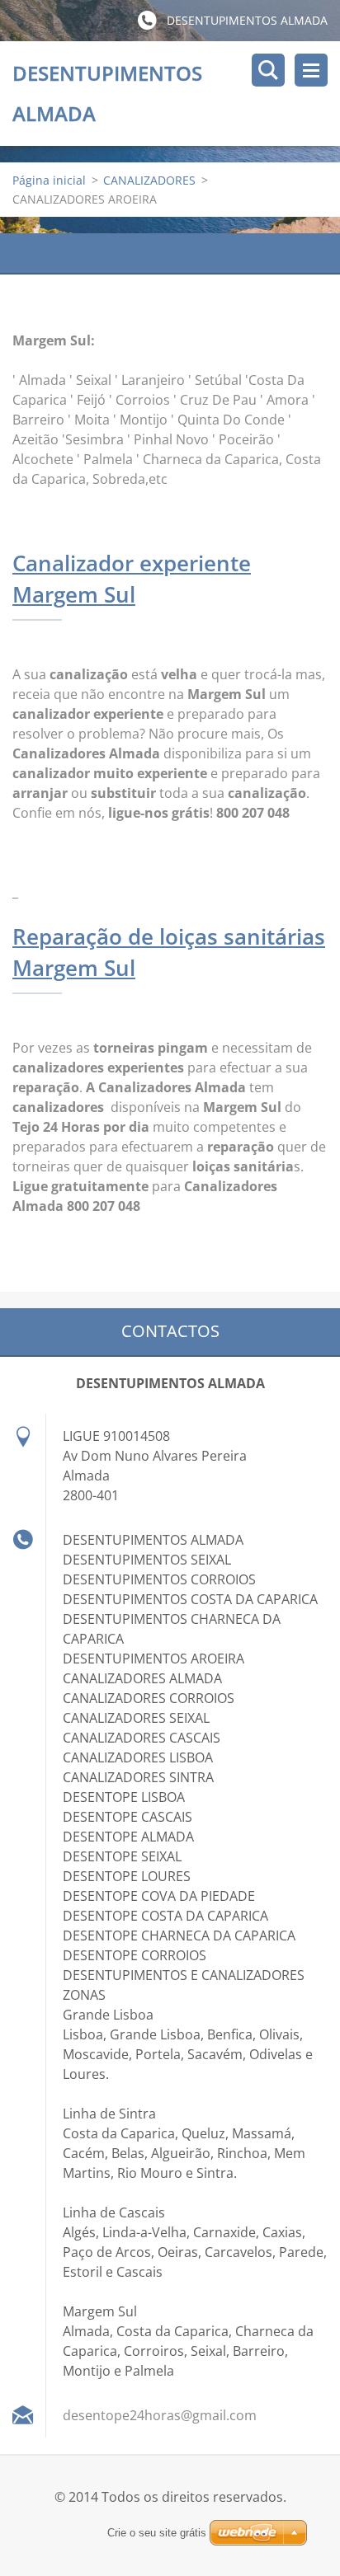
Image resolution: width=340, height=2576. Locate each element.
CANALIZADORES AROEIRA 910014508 (170, 253)
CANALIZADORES (149, 180)
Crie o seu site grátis (157, 2533)
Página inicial (49, 180)
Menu (311, 70)
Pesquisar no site (268, 70)
